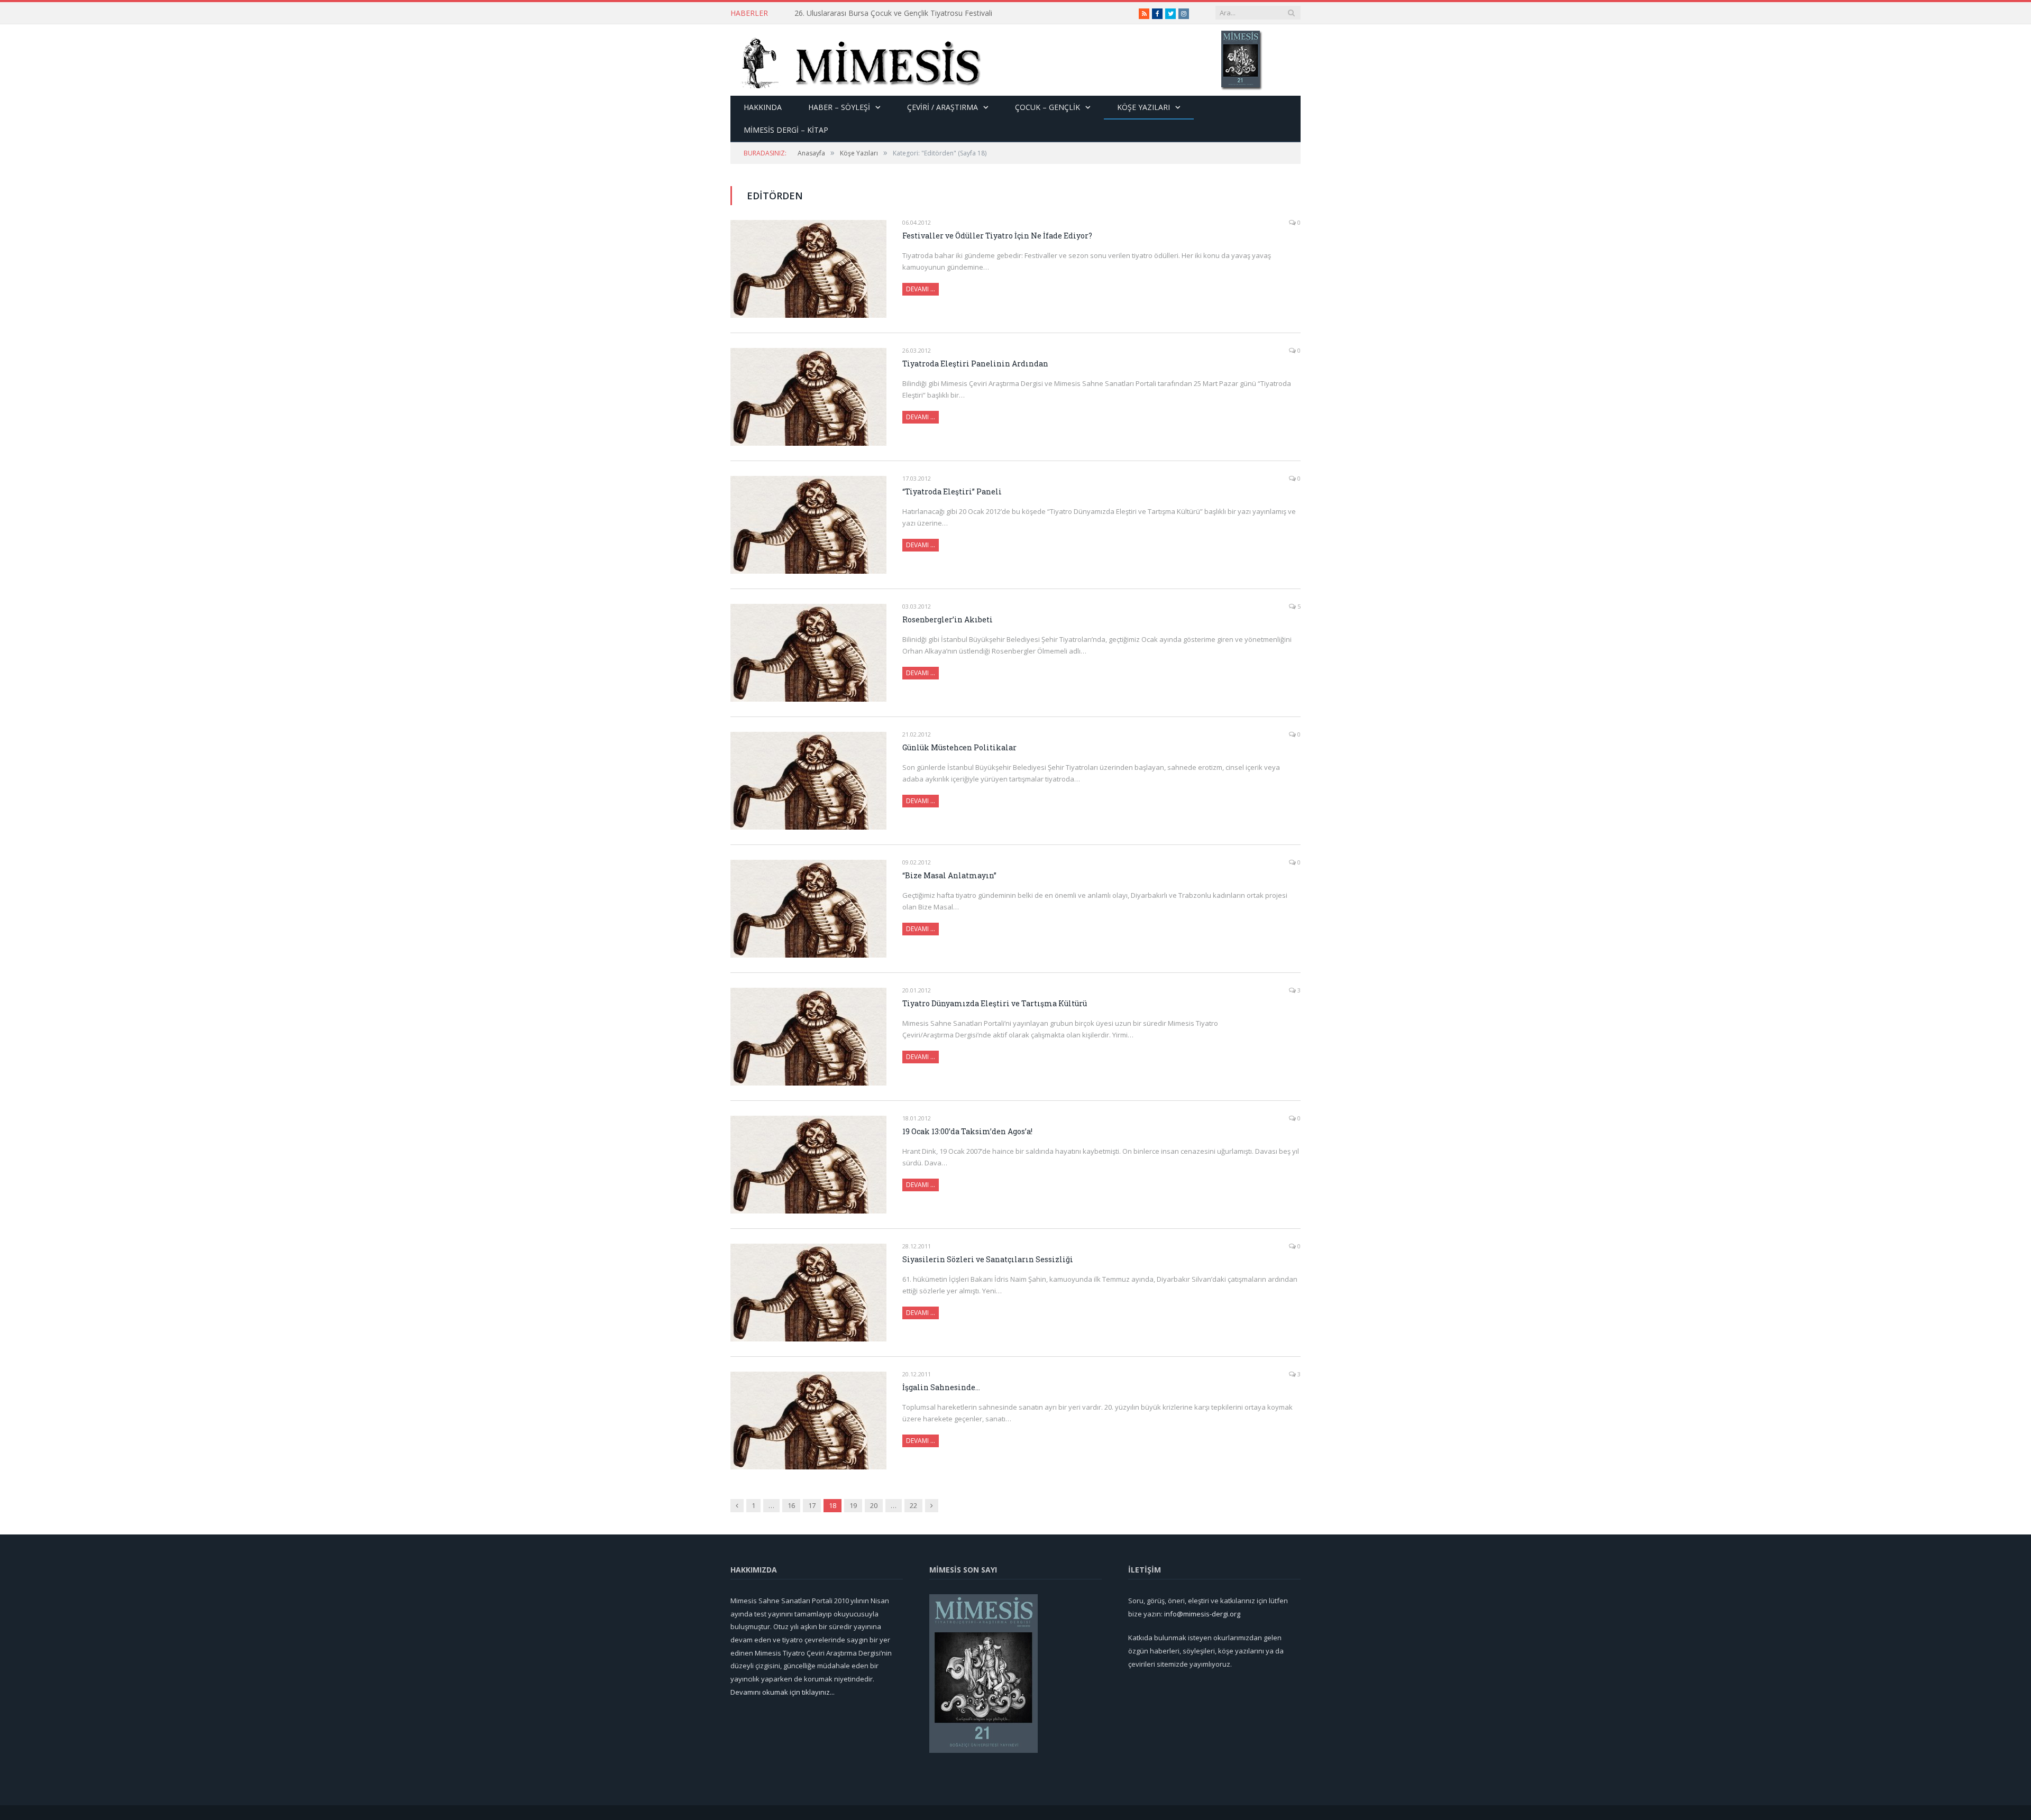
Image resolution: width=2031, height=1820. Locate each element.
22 (913, 1505)
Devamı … (921, 289)
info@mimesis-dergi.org (1202, 1614)
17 (812, 1505)
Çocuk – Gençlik (1047, 107)
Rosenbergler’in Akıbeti (948, 619)
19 (853, 1505)
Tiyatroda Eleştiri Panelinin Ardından (975, 364)
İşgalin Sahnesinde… (941, 1387)
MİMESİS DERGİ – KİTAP (786, 130)
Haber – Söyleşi (839, 107)
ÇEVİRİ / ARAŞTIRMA (943, 107)
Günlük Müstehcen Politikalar (959, 747)
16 (791, 1505)
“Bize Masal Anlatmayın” (949, 875)
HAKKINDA (763, 107)
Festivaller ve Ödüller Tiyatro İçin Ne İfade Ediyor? (997, 236)
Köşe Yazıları (1143, 107)
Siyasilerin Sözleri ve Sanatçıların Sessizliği (988, 1259)
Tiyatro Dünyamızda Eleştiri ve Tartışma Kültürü (995, 1003)
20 (874, 1505)
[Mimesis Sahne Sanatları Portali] (856, 60)
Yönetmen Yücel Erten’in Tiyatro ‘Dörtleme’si (870, 13)
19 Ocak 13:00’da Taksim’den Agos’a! (967, 1131)
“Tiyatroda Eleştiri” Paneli (952, 491)
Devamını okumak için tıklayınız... (783, 1692)
